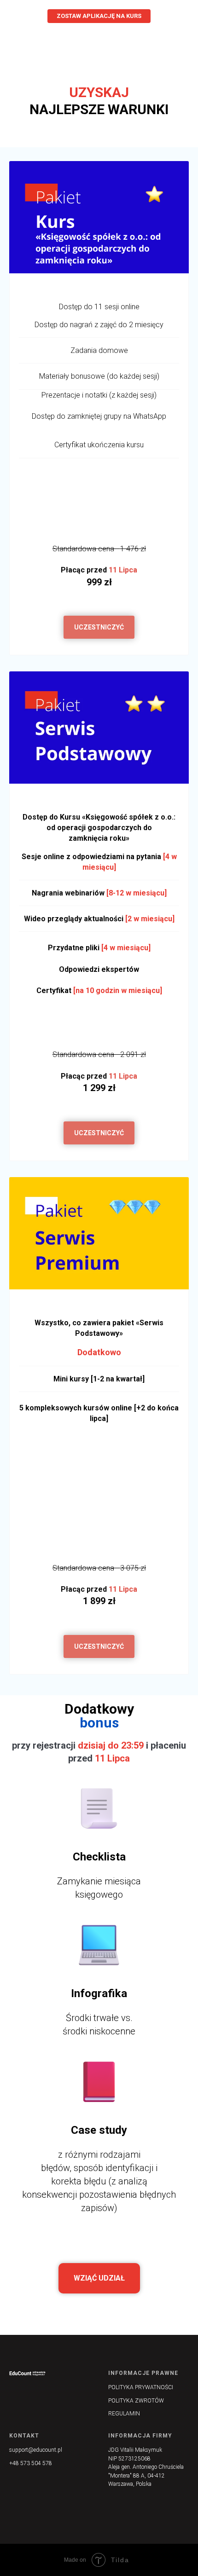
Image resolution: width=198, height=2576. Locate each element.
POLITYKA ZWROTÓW (136, 2401)
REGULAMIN (124, 2414)
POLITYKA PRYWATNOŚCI (141, 2387)
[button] (99, 627)
